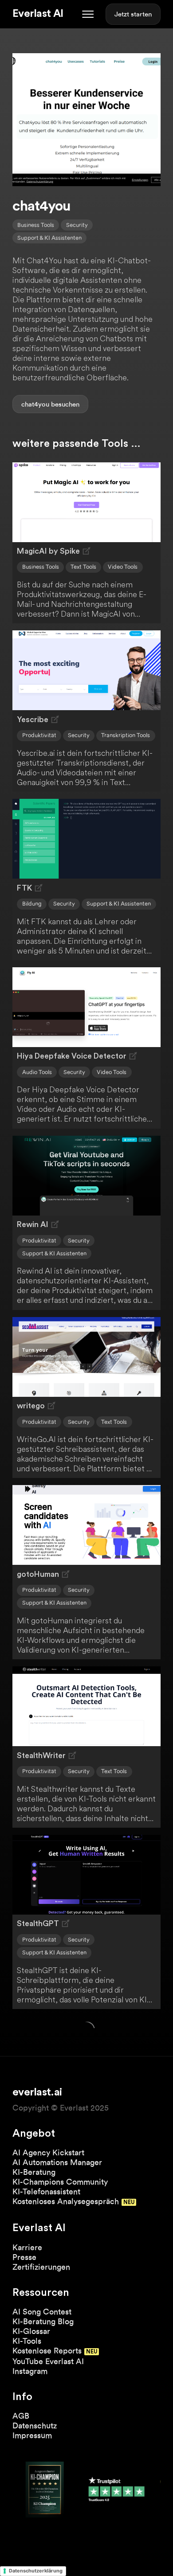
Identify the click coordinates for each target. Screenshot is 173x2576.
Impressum (32, 2435)
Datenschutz (35, 2426)
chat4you (35, 404)
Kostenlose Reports (47, 2351)
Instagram (30, 2371)
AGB (21, 2416)
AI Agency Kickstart (48, 2152)
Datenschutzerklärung (36, 2571)
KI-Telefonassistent (46, 2191)
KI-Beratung (34, 2172)
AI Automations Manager (57, 2162)
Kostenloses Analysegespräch (66, 2201)
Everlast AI (38, 14)
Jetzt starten (133, 14)
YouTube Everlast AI (48, 2361)
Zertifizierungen (41, 2267)
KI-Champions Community (60, 2182)
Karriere (27, 2247)
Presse (24, 2257)
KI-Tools (27, 2341)
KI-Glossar (31, 2331)
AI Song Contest (42, 2312)
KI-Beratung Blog (43, 2321)
